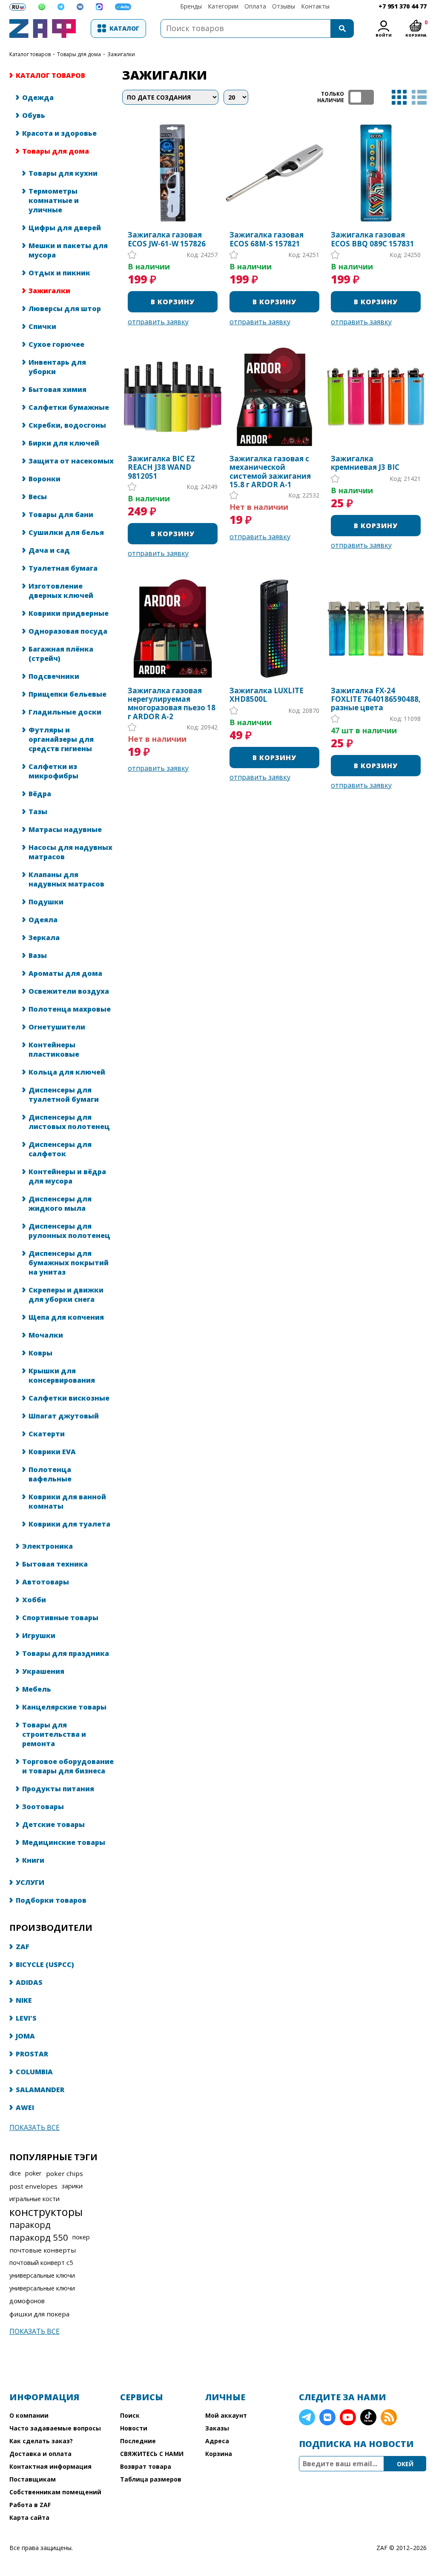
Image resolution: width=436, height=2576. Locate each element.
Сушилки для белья (66, 532)
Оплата (255, 6)
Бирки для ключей (64, 443)
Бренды (191, 6)
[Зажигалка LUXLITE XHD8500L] (274, 628)
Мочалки (46, 1335)
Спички (42, 326)
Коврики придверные (69, 613)
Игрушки (39, 1635)
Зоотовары (43, 1807)
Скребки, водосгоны (67, 425)
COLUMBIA (34, 2072)
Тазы (38, 812)
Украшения (43, 1671)
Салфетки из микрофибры (53, 771)
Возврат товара (146, 2466)
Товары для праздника (66, 1653)
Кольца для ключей (67, 1072)
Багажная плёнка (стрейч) (61, 654)
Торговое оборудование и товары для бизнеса (68, 1766)
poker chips (65, 2173)
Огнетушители (57, 1027)
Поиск (130, 2415)
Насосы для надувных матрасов (70, 852)
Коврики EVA (52, 1452)
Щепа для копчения (66, 1317)
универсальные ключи (42, 2275)
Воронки (44, 479)
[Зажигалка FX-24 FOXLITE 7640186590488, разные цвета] (376, 628)
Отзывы (284, 6)
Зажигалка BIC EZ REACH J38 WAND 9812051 (161, 467)
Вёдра (40, 794)
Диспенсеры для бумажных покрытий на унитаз (69, 1263)
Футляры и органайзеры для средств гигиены (61, 739)
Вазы (38, 955)
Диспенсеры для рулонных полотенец (69, 1231)
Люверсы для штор (65, 309)
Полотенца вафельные (50, 1474)
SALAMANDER (40, 2090)
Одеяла (43, 920)
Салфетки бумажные (69, 407)
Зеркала (44, 938)
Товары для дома (79, 54)
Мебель (37, 1689)
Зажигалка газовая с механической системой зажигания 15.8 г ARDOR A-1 (270, 472)
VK (327, 2417)
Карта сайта (29, 2517)
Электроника (47, 1546)
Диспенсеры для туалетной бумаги (64, 1095)
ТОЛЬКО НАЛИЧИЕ (361, 97)
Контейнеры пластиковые (54, 1049)
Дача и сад (49, 550)
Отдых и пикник (59, 273)
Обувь (34, 115)
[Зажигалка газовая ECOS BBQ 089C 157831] (376, 173)
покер (81, 2237)
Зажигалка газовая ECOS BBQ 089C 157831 (373, 239)
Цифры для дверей (65, 228)
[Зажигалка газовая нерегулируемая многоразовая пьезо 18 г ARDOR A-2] (173, 628)
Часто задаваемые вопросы (55, 2428)
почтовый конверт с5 (41, 2263)
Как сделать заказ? (41, 2441)
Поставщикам (33, 2479)
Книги (33, 1860)
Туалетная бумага (63, 568)
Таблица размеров (151, 2479)
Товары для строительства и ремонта (54, 1734)
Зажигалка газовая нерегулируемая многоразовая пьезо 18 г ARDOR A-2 (172, 704)
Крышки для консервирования (62, 1375)
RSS (389, 2417)
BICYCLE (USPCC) (45, 1964)
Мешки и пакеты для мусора (68, 250)
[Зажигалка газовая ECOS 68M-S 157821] (274, 173)
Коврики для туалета (69, 1524)
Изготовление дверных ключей (61, 591)
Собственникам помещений (55, 2492)
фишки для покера (39, 2314)
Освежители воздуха (69, 991)
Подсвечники (54, 676)
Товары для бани (61, 515)
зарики (72, 2186)
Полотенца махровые (70, 1009)
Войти (384, 35)
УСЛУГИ (30, 1882)
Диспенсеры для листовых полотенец (69, 1122)
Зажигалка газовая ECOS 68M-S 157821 (267, 239)
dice (15, 2173)
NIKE (24, 2000)
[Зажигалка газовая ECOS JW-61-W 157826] (173, 173)
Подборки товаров (51, 1900)
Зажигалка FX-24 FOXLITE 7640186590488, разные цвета (376, 699)
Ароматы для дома (65, 973)
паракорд (30, 2224)
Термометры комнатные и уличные (54, 200)
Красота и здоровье (59, 133)
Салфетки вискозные (69, 1398)
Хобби (34, 1600)
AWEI (25, 2107)
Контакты (315, 6)
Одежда (38, 97)
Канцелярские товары (64, 1707)
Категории (223, 6)
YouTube (348, 2417)
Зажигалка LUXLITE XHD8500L (267, 695)
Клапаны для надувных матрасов (66, 879)
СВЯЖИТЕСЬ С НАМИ (152, 2454)
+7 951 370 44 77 (403, 6)
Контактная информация (50, 2466)
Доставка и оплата (40, 2454)
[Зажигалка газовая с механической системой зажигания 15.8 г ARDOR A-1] (274, 397)
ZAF (23, 1947)
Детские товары (53, 1824)
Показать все (34, 2127)
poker (33, 2173)
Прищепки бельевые (67, 694)
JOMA (25, 2036)
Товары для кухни (63, 173)
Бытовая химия (57, 389)
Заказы (217, 2428)
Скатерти (47, 1434)
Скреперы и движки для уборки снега (66, 1295)
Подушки (46, 902)
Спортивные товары (60, 1618)
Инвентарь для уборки (57, 367)
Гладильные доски (65, 712)
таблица (399, 97)
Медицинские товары (64, 1842)
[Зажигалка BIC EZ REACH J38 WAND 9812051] (173, 397)
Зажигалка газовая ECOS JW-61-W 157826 (167, 239)
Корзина (219, 2454)
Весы (38, 497)
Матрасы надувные (65, 829)
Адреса (217, 2441)
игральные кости (34, 2199)
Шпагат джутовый (64, 1416)
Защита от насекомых (71, 461)
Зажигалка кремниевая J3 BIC (365, 463)
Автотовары (46, 1582)
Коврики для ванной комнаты (67, 1501)
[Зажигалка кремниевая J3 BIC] (376, 397)
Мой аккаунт (226, 2415)
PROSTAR (32, 2054)
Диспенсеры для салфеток (60, 1149)
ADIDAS (29, 1982)
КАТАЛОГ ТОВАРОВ (30, 54)
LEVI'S (26, 2018)
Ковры (40, 1353)
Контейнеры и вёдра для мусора (67, 1176)
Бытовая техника (55, 1564)
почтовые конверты (43, 2250)
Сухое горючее (56, 344)
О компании (29, 2415)
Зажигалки (49, 291)
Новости (134, 2428)
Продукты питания (58, 1789)
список (419, 97)
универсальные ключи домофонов (42, 2294)
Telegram (307, 2417)
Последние (138, 2441)
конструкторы (46, 2212)
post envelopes (33, 2186)
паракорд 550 (39, 2237)
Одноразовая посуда (68, 631)
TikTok (368, 2417)
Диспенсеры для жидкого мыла (60, 1204)
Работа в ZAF (30, 2505)
